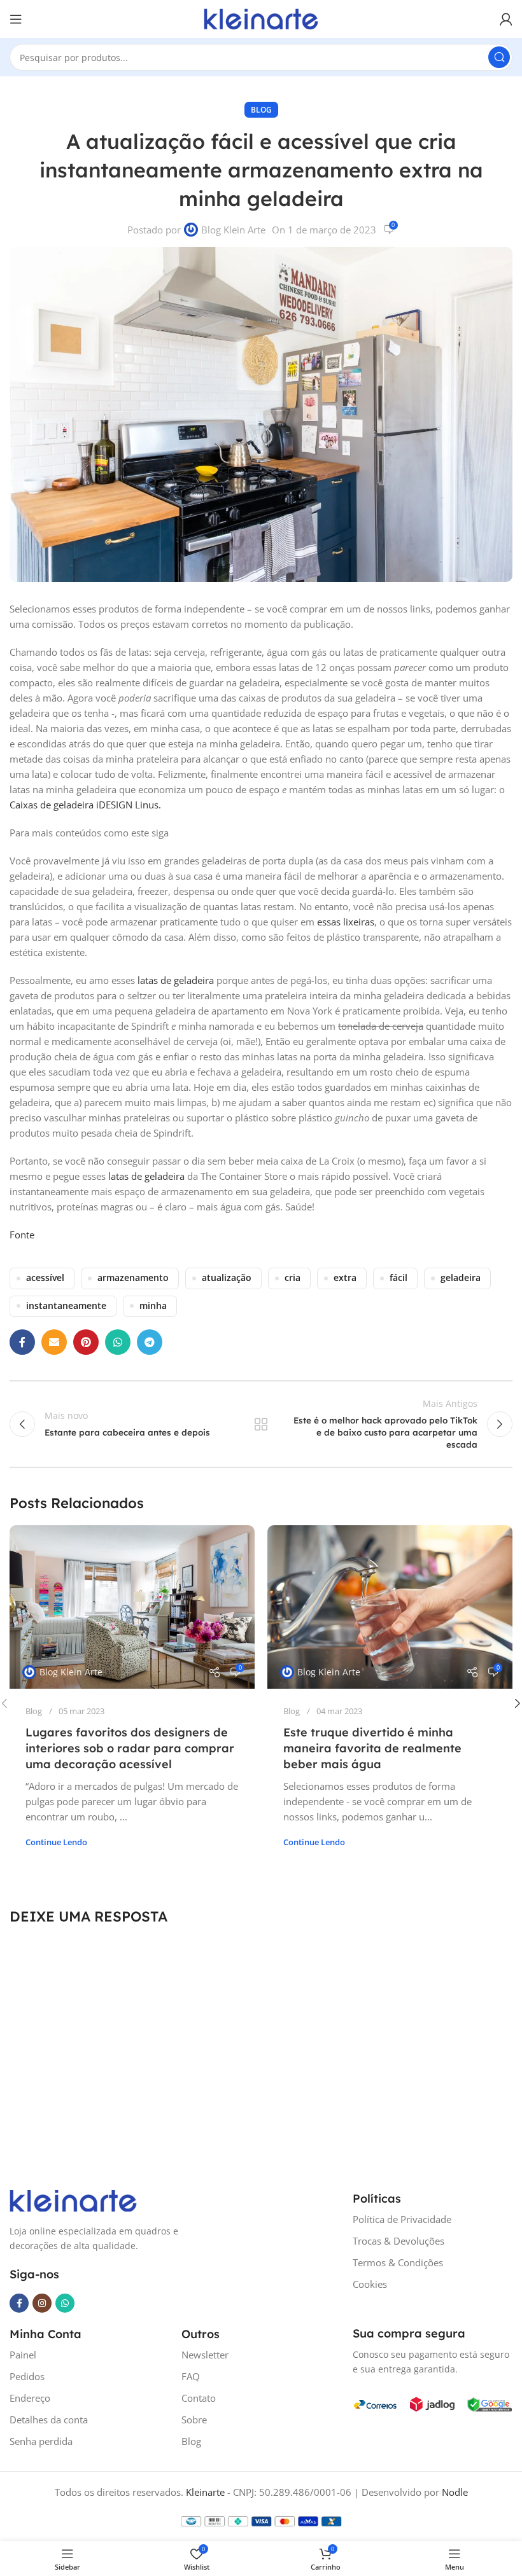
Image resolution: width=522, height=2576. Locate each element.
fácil (399, 1278)
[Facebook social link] (22, 1342)
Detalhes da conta (49, 2420)
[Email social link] (54, 1342)
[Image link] (73, 2199)
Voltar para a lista (261, 1424)
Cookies (370, 2284)
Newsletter (205, 2355)
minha (153, 1306)
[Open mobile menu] (16, 19)
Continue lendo (56, 1842)
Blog (261, 110)
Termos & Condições (398, 2262)
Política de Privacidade (402, 2219)
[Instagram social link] (42, 2303)
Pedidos (27, 2376)
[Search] (499, 57)
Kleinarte (205, 2492)
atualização (227, 1278)
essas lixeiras (346, 922)
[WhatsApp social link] (118, 1342)
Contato (199, 2398)
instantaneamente (66, 1306)
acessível (45, 1278)
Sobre (194, 2420)
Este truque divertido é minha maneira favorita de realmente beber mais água (372, 1748)
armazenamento (133, 1278)
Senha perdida (41, 2441)
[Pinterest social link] (86, 1342)
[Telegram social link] (150, 1342)
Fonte (22, 1235)
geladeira (461, 1278)
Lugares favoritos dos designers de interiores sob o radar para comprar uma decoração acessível (130, 1748)
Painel (23, 2355)
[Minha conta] (506, 19)
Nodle (455, 2492)
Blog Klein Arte (233, 230)
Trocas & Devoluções (399, 2241)
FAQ (191, 2376)
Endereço (30, 2398)
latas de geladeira (176, 980)
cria (293, 1278)
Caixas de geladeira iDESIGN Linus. (85, 805)
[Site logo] (261, 18)
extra (345, 1278)
